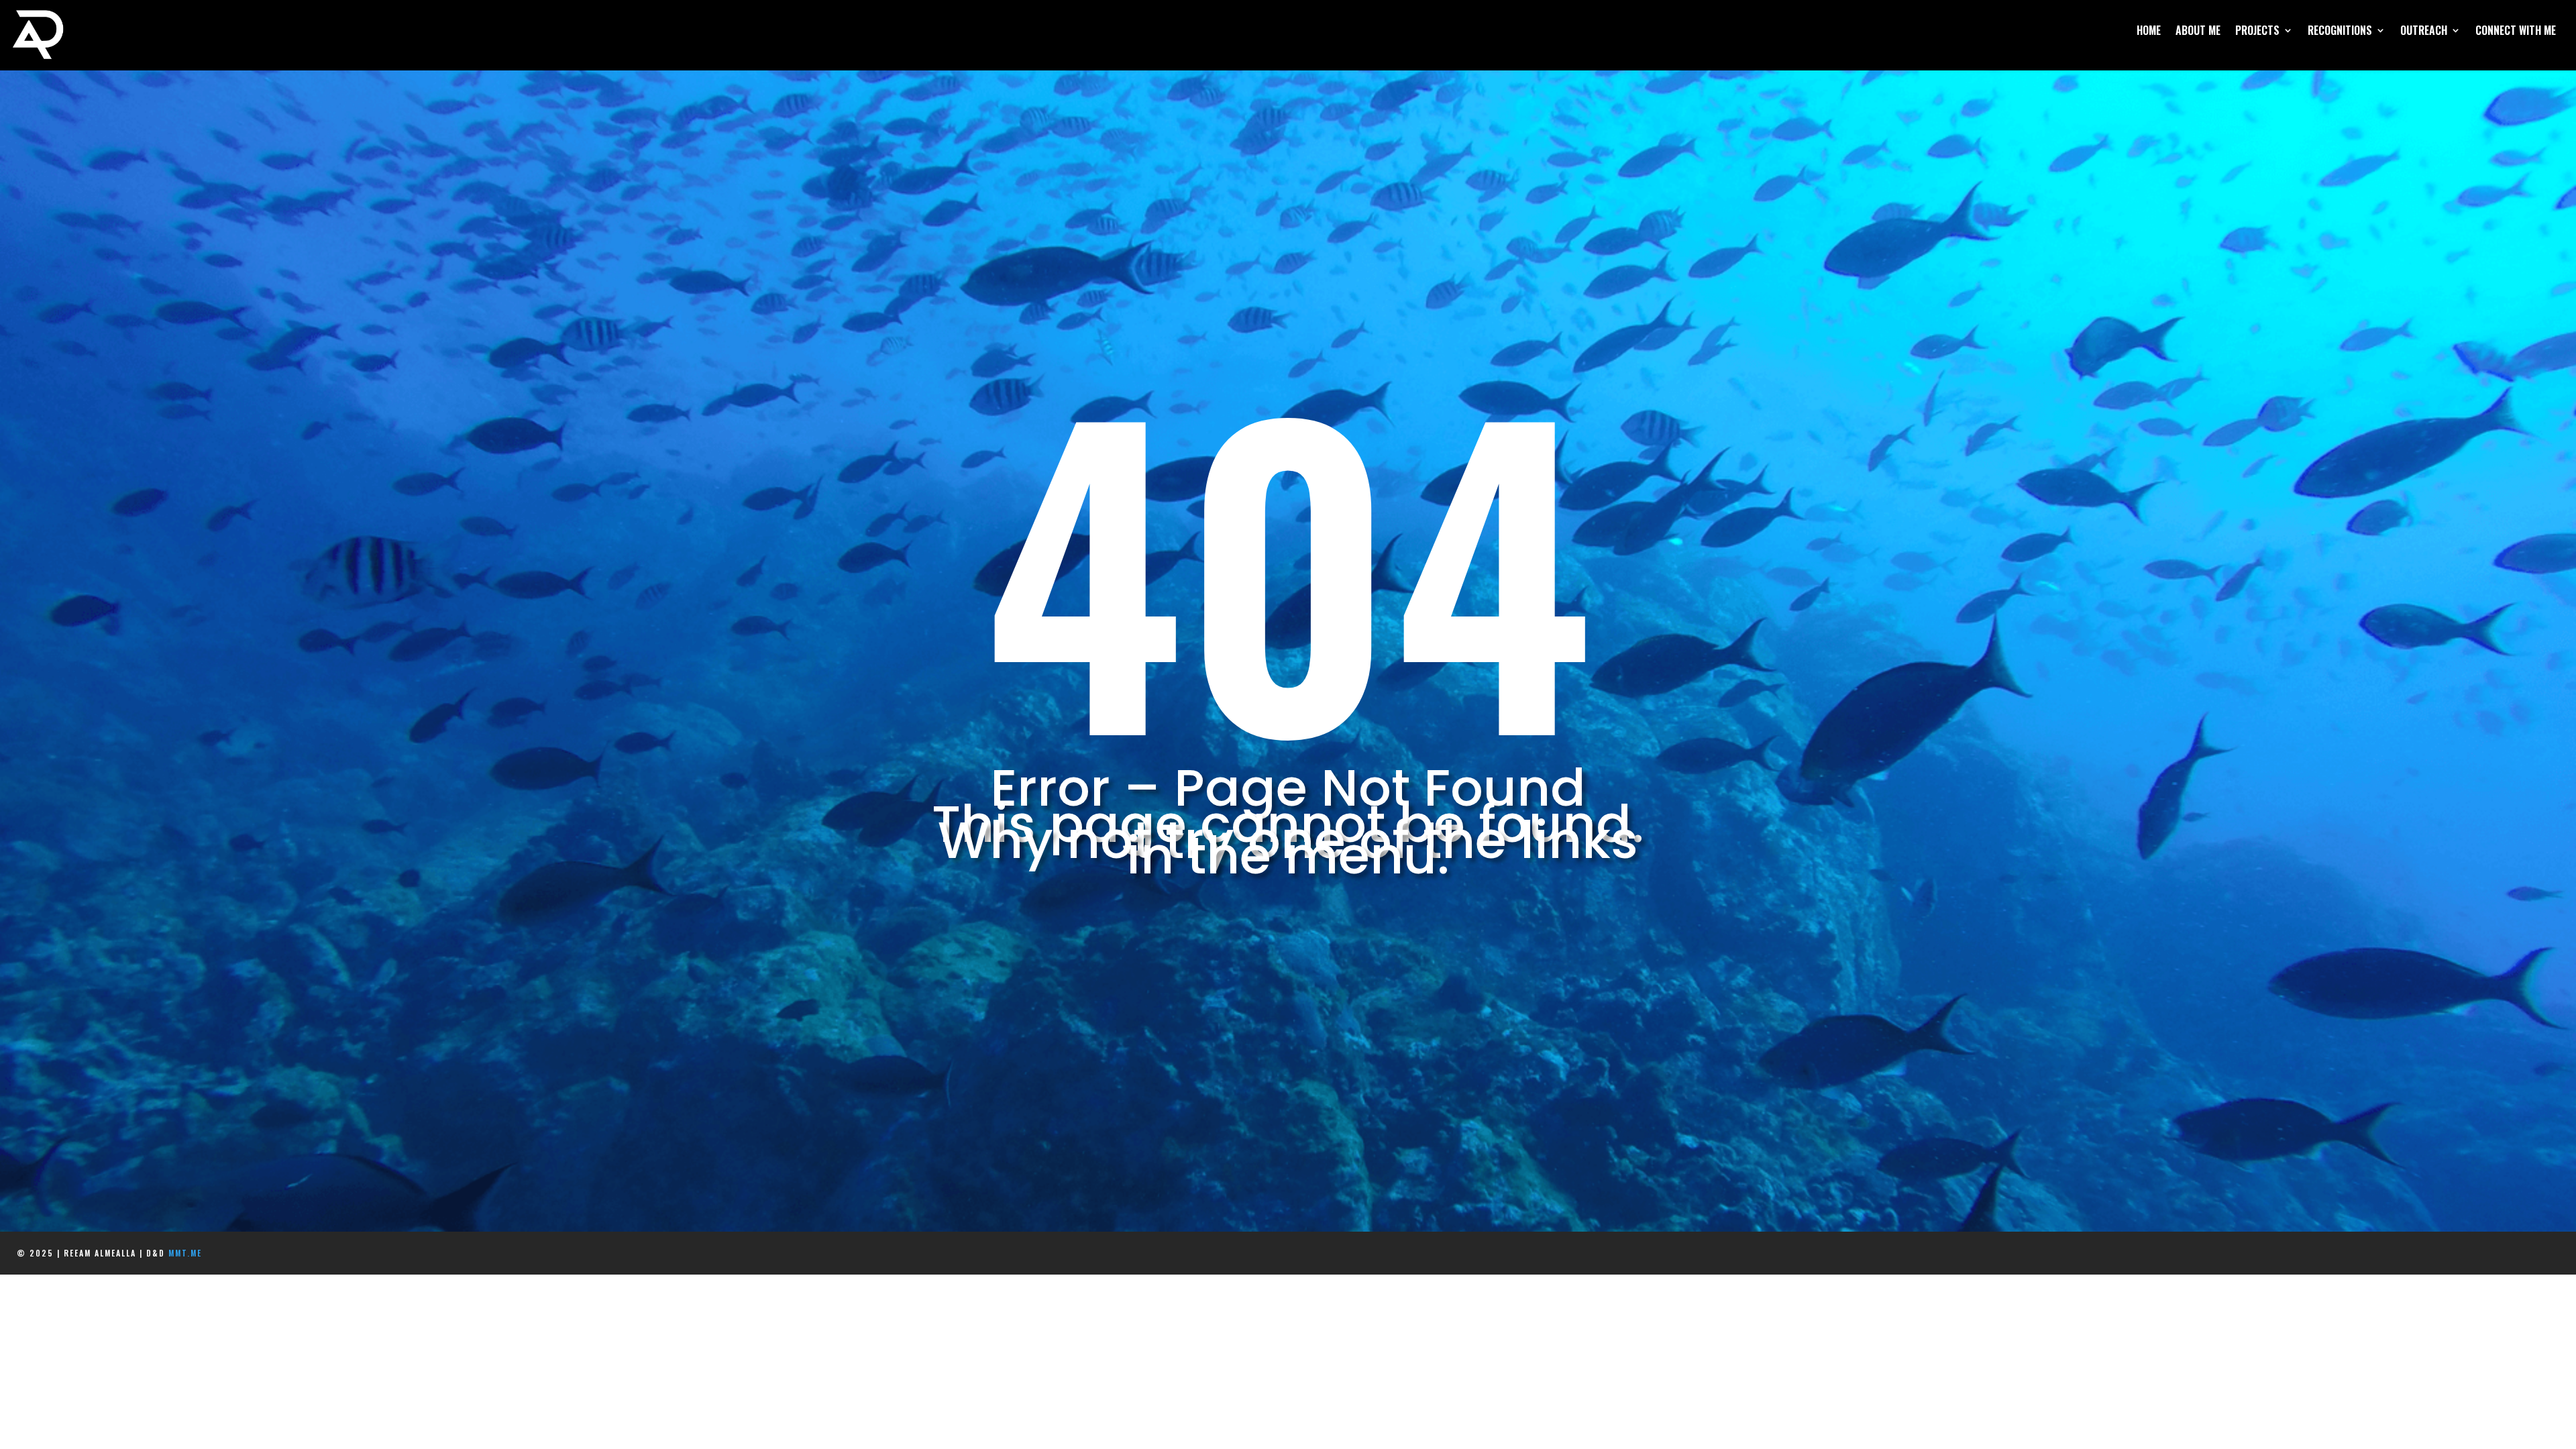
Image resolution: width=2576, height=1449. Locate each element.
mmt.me (185, 1253)
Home (2149, 32)
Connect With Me (2516, 32)
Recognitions (2340, 32)
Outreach (2424, 32)
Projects (2257, 32)
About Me (2198, 32)
